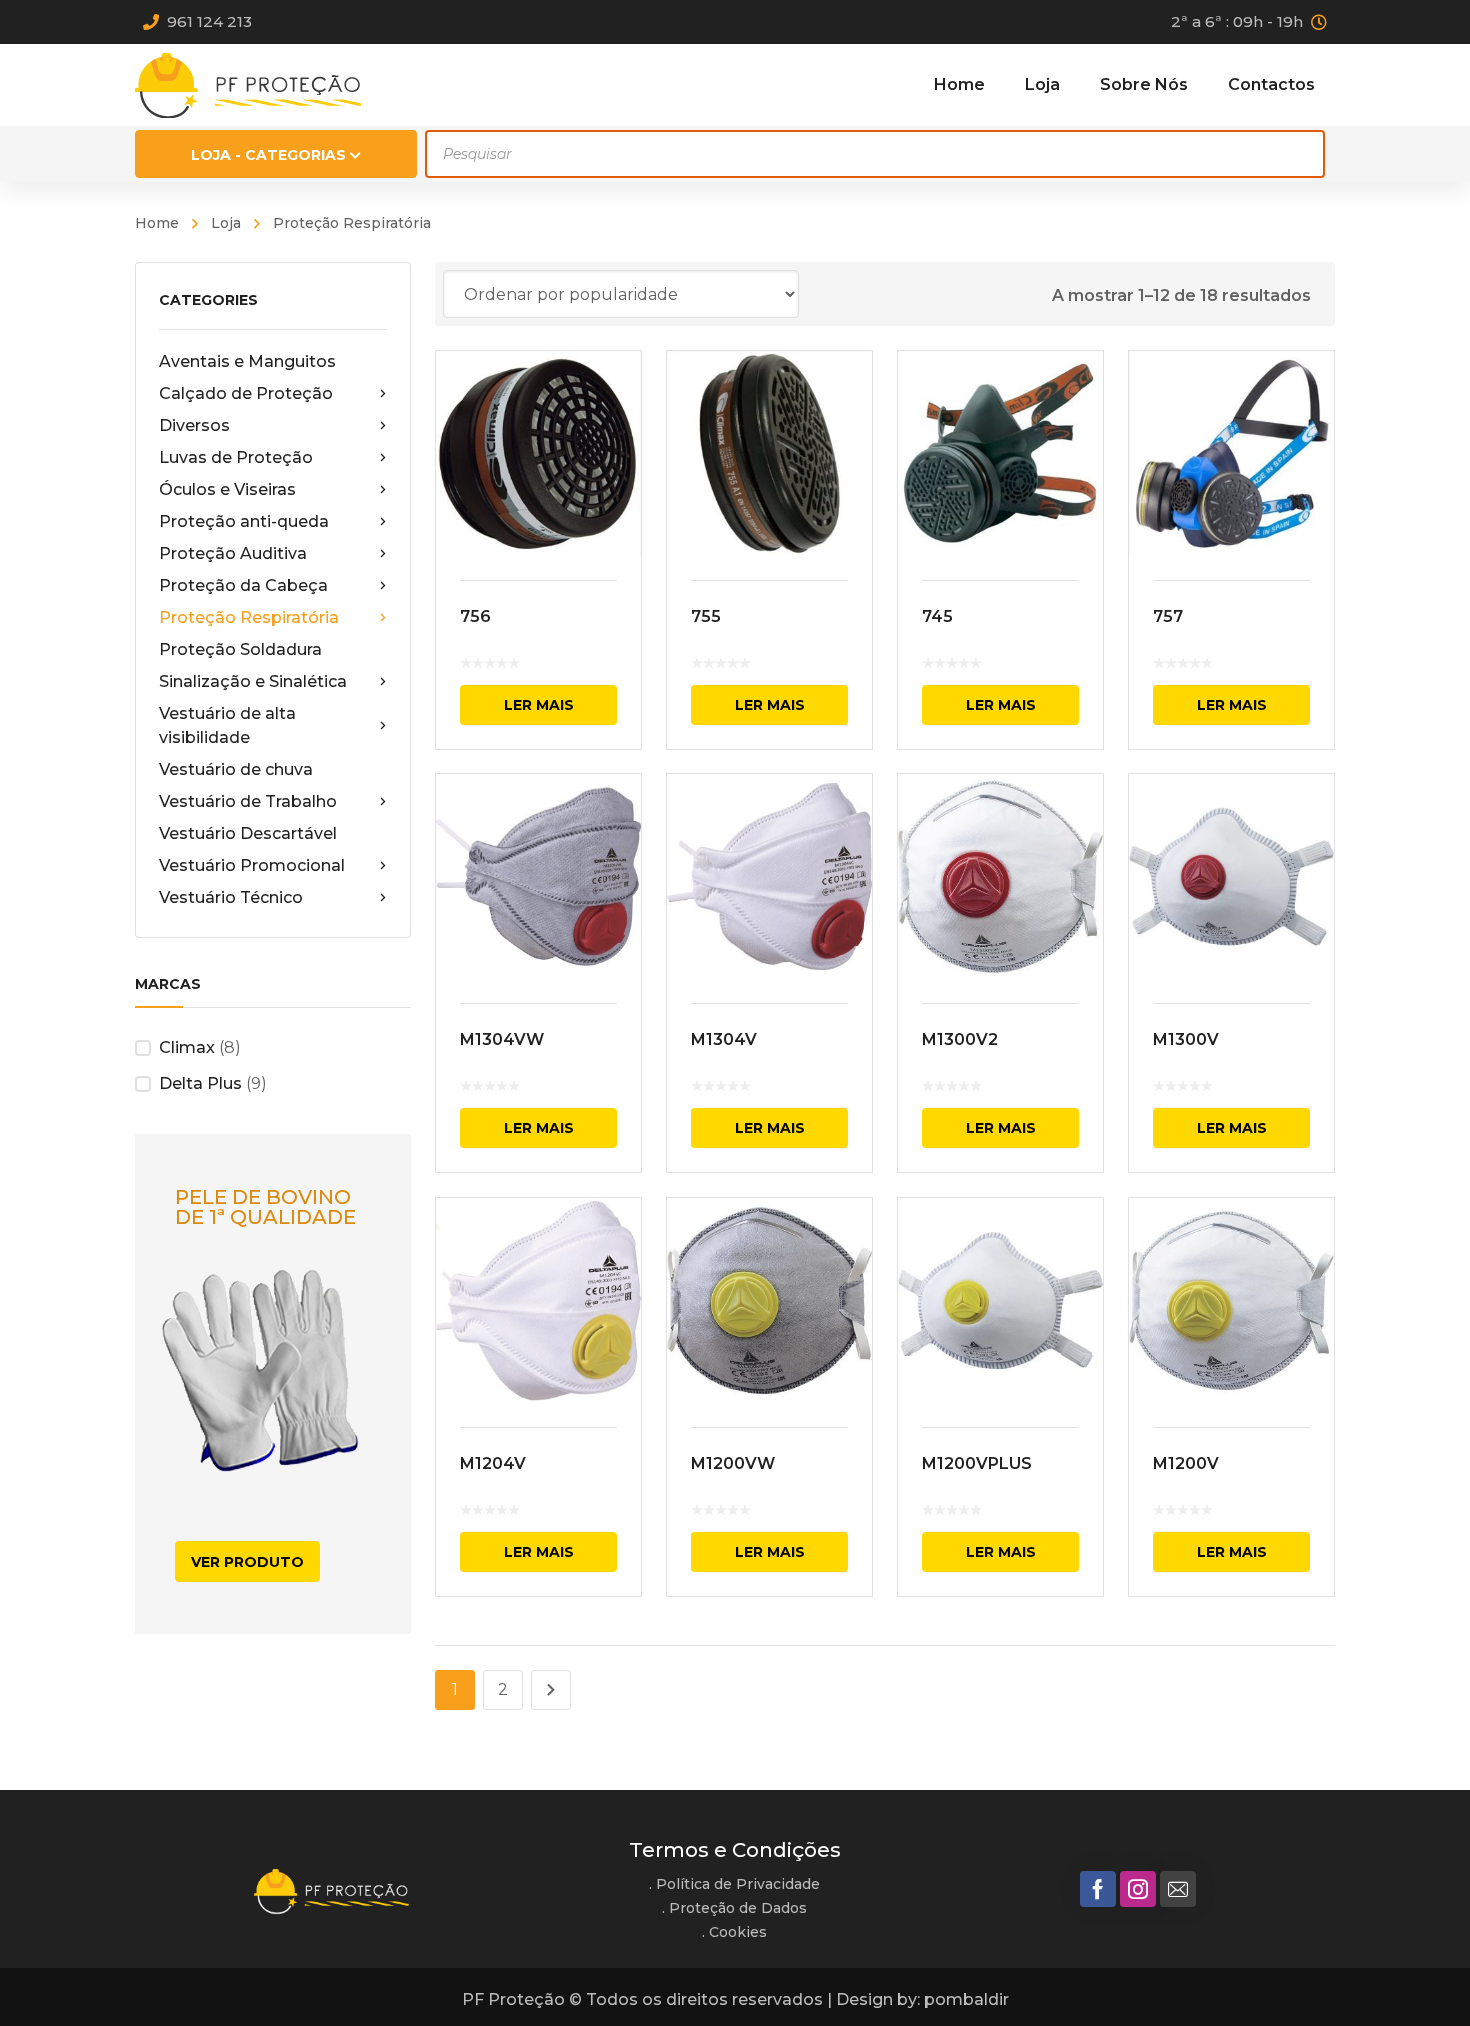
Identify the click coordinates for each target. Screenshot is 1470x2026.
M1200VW (733, 1463)
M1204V (493, 1463)
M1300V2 (960, 1039)
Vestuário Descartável (248, 833)
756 (475, 616)
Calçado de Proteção (246, 393)
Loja (226, 223)
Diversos (194, 425)
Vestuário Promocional (252, 865)
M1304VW (502, 1039)
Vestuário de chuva (236, 769)
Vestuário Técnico (231, 897)
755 (706, 616)
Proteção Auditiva (233, 553)
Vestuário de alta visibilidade (227, 725)
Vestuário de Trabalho (248, 801)
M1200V (1186, 1463)
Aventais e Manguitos (247, 361)
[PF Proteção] (248, 84)
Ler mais (539, 705)
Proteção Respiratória (249, 617)
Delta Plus (200, 1083)
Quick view (539, 454)
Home (157, 223)
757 (1168, 616)
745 (937, 616)
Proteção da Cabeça (243, 585)
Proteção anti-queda (244, 521)
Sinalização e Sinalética (253, 681)
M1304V (724, 1039)
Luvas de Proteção (236, 457)
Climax (187, 1047)
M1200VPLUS (977, 1463)
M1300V (1186, 1039)
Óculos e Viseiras (227, 489)
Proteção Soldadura (240, 649)
